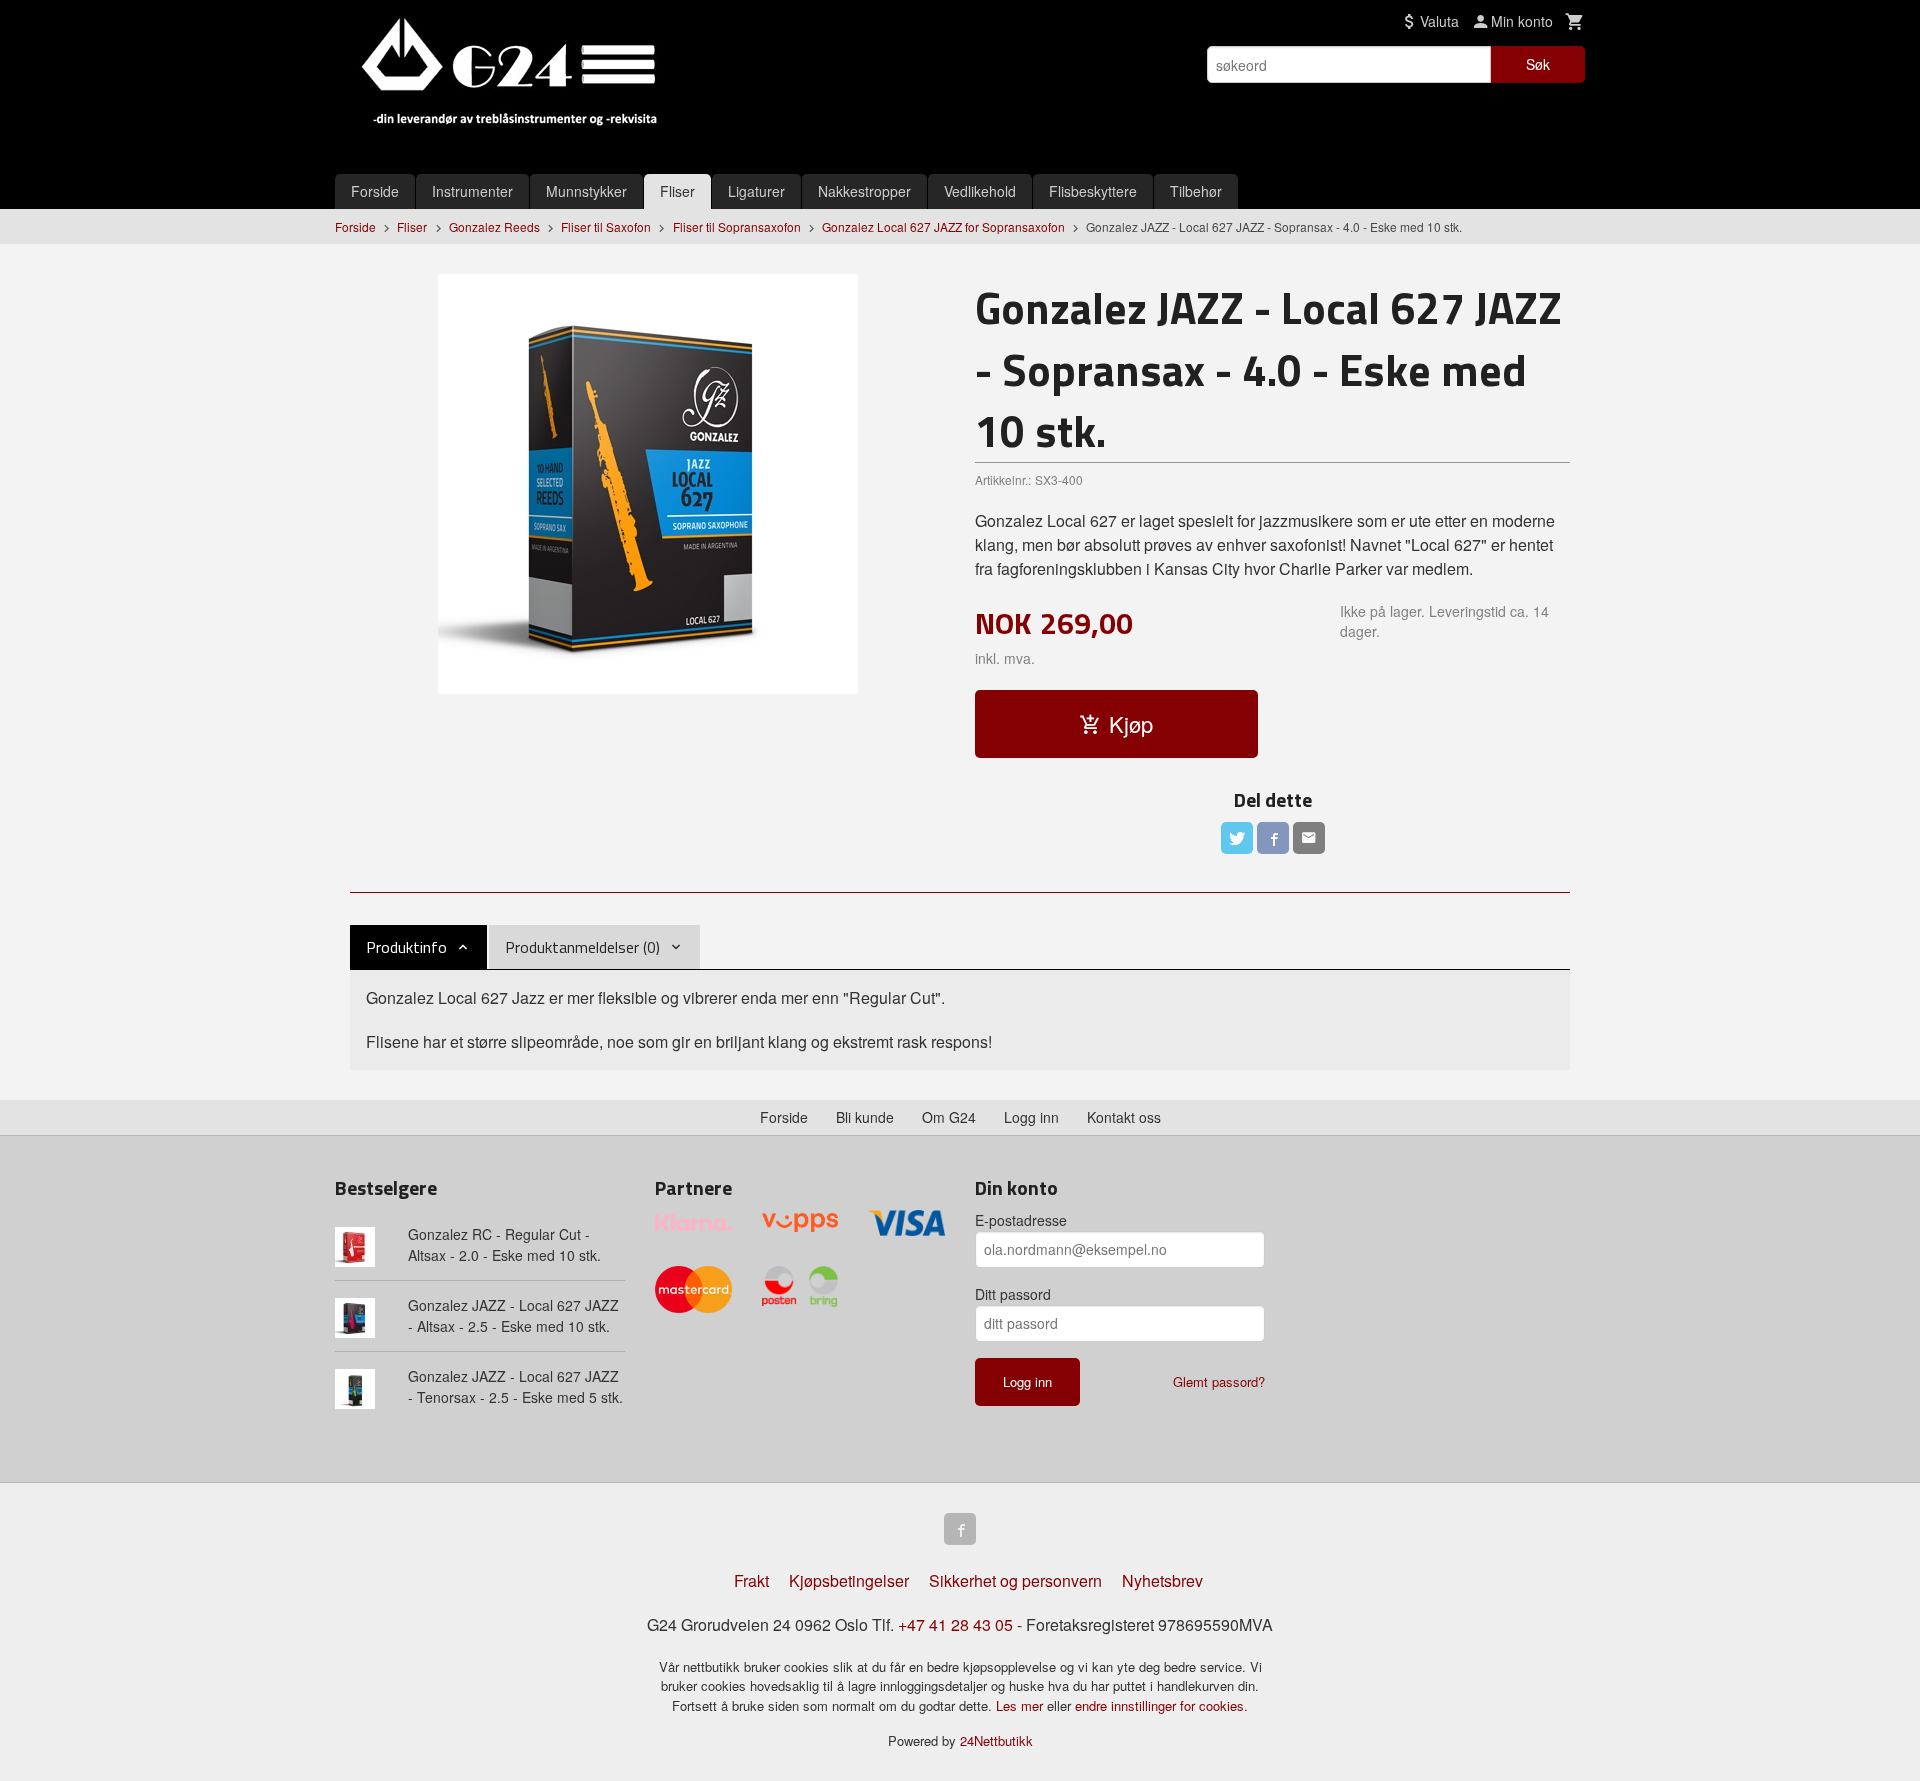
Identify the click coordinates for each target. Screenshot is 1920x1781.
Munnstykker (586, 191)
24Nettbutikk (996, 1740)
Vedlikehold (980, 191)
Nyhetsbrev (1162, 1580)
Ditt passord (1013, 1294)
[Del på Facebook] (1273, 838)
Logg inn (1031, 1117)
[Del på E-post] (1309, 838)
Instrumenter (472, 191)
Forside (375, 191)
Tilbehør (1196, 191)
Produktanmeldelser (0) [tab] (582, 947)
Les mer (1021, 1705)
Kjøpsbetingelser (849, 1580)
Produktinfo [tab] (406, 947)
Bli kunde (865, 1117)
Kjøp (1131, 723)
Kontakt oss (1124, 1117)
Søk (1538, 64)
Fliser (677, 191)
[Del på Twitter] (1237, 838)
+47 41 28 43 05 (955, 1624)
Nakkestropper (864, 191)
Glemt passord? (1219, 1381)
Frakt (751, 1580)
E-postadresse (1021, 1220)
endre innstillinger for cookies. (1161, 1705)
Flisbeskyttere (1093, 191)
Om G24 (949, 1117)
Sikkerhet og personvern (1015, 1580)
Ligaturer (756, 191)
